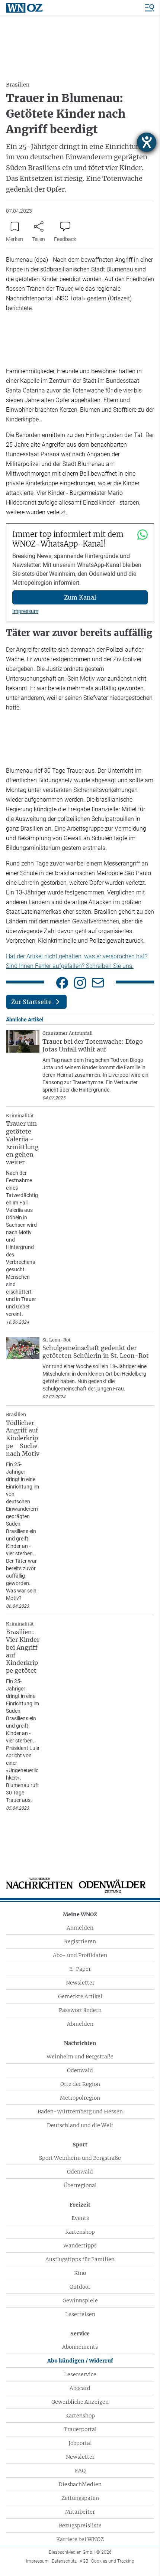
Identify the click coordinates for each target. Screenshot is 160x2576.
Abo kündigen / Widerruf (80, 2361)
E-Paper (80, 1969)
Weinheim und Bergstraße (80, 2057)
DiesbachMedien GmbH (80, 2552)
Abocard (80, 2388)
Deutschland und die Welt (80, 2125)
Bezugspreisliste (80, 2526)
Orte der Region (80, 2084)
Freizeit (80, 2205)
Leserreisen (80, 2314)
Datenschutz (64, 2561)
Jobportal (80, 2443)
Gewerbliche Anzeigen (80, 2402)
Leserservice (80, 2374)
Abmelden (80, 2024)
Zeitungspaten (80, 2498)
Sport (80, 2145)
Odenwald (80, 2070)
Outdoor (80, 2287)
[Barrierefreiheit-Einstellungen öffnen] (147, 142)
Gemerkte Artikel (80, 1996)
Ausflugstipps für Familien (80, 2259)
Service (80, 2334)
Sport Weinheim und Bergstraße (80, 2158)
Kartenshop (80, 2232)
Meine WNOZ (80, 1914)
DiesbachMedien (80, 2484)
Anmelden (80, 1928)
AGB (84, 2561)
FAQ (80, 2471)
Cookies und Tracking (113, 2561)
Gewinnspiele (80, 2301)
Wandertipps (80, 2246)
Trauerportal (80, 2429)
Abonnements (80, 2347)
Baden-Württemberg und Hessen (80, 2112)
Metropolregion (80, 2098)
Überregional (80, 2185)
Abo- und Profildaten (80, 1955)
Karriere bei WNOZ (80, 2539)
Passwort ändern (80, 2010)
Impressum (25, 611)
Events (80, 2218)
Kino (80, 2273)
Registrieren (80, 1941)
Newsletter (80, 1983)
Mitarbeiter (80, 2512)
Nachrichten (80, 2043)
